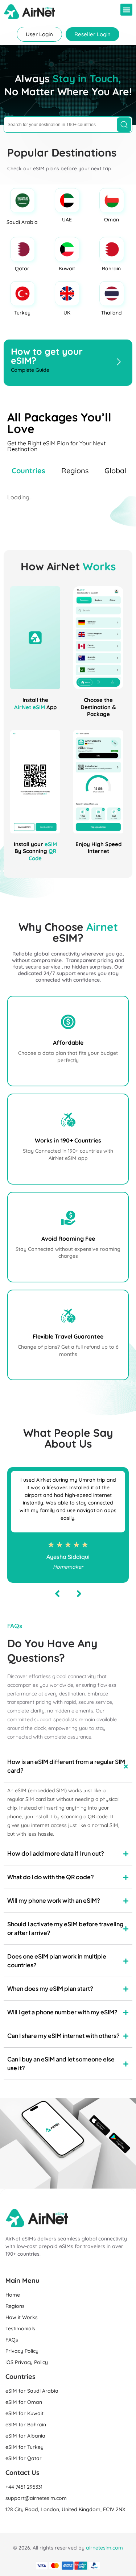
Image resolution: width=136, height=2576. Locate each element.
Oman (112, 220)
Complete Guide (30, 370)
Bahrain (111, 269)
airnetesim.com (104, 2548)
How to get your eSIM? (47, 356)
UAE (67, 220)
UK (67, 313)
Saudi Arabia (22, 222)
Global (115, 471)
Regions (75, 471)
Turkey (22, 313)
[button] (126, 10)
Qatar (22, 269)
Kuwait (67, 269)
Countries (28, 471)
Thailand (111, 313)
